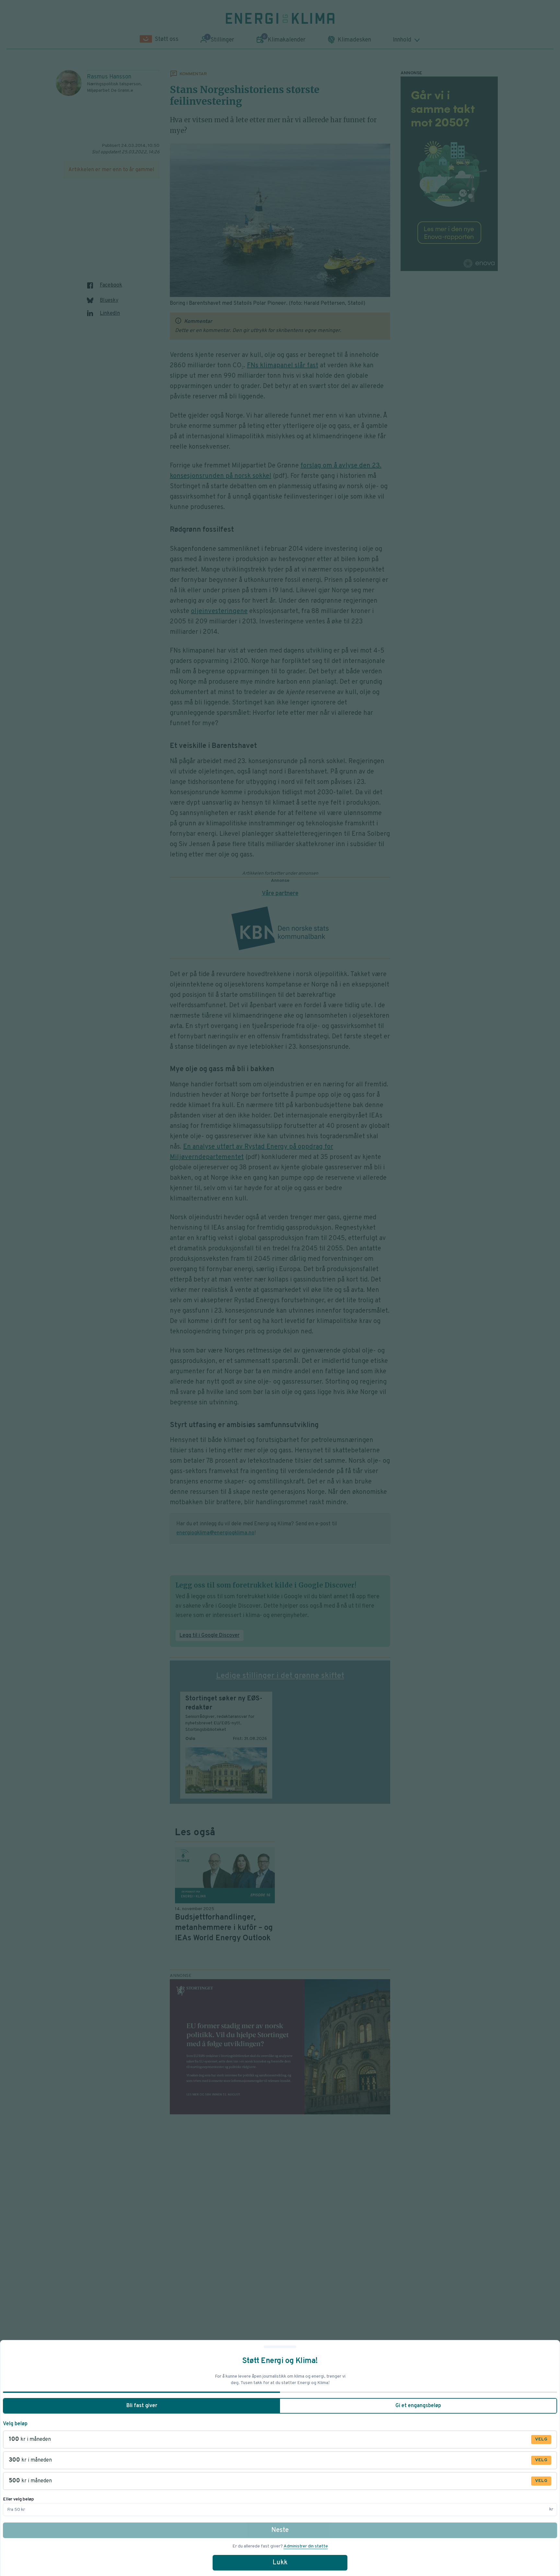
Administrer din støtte (306, 2546)
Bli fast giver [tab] (142, 2406)
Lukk (280, 2563)
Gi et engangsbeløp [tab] (418, 2406)
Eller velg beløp (18, 2499)
